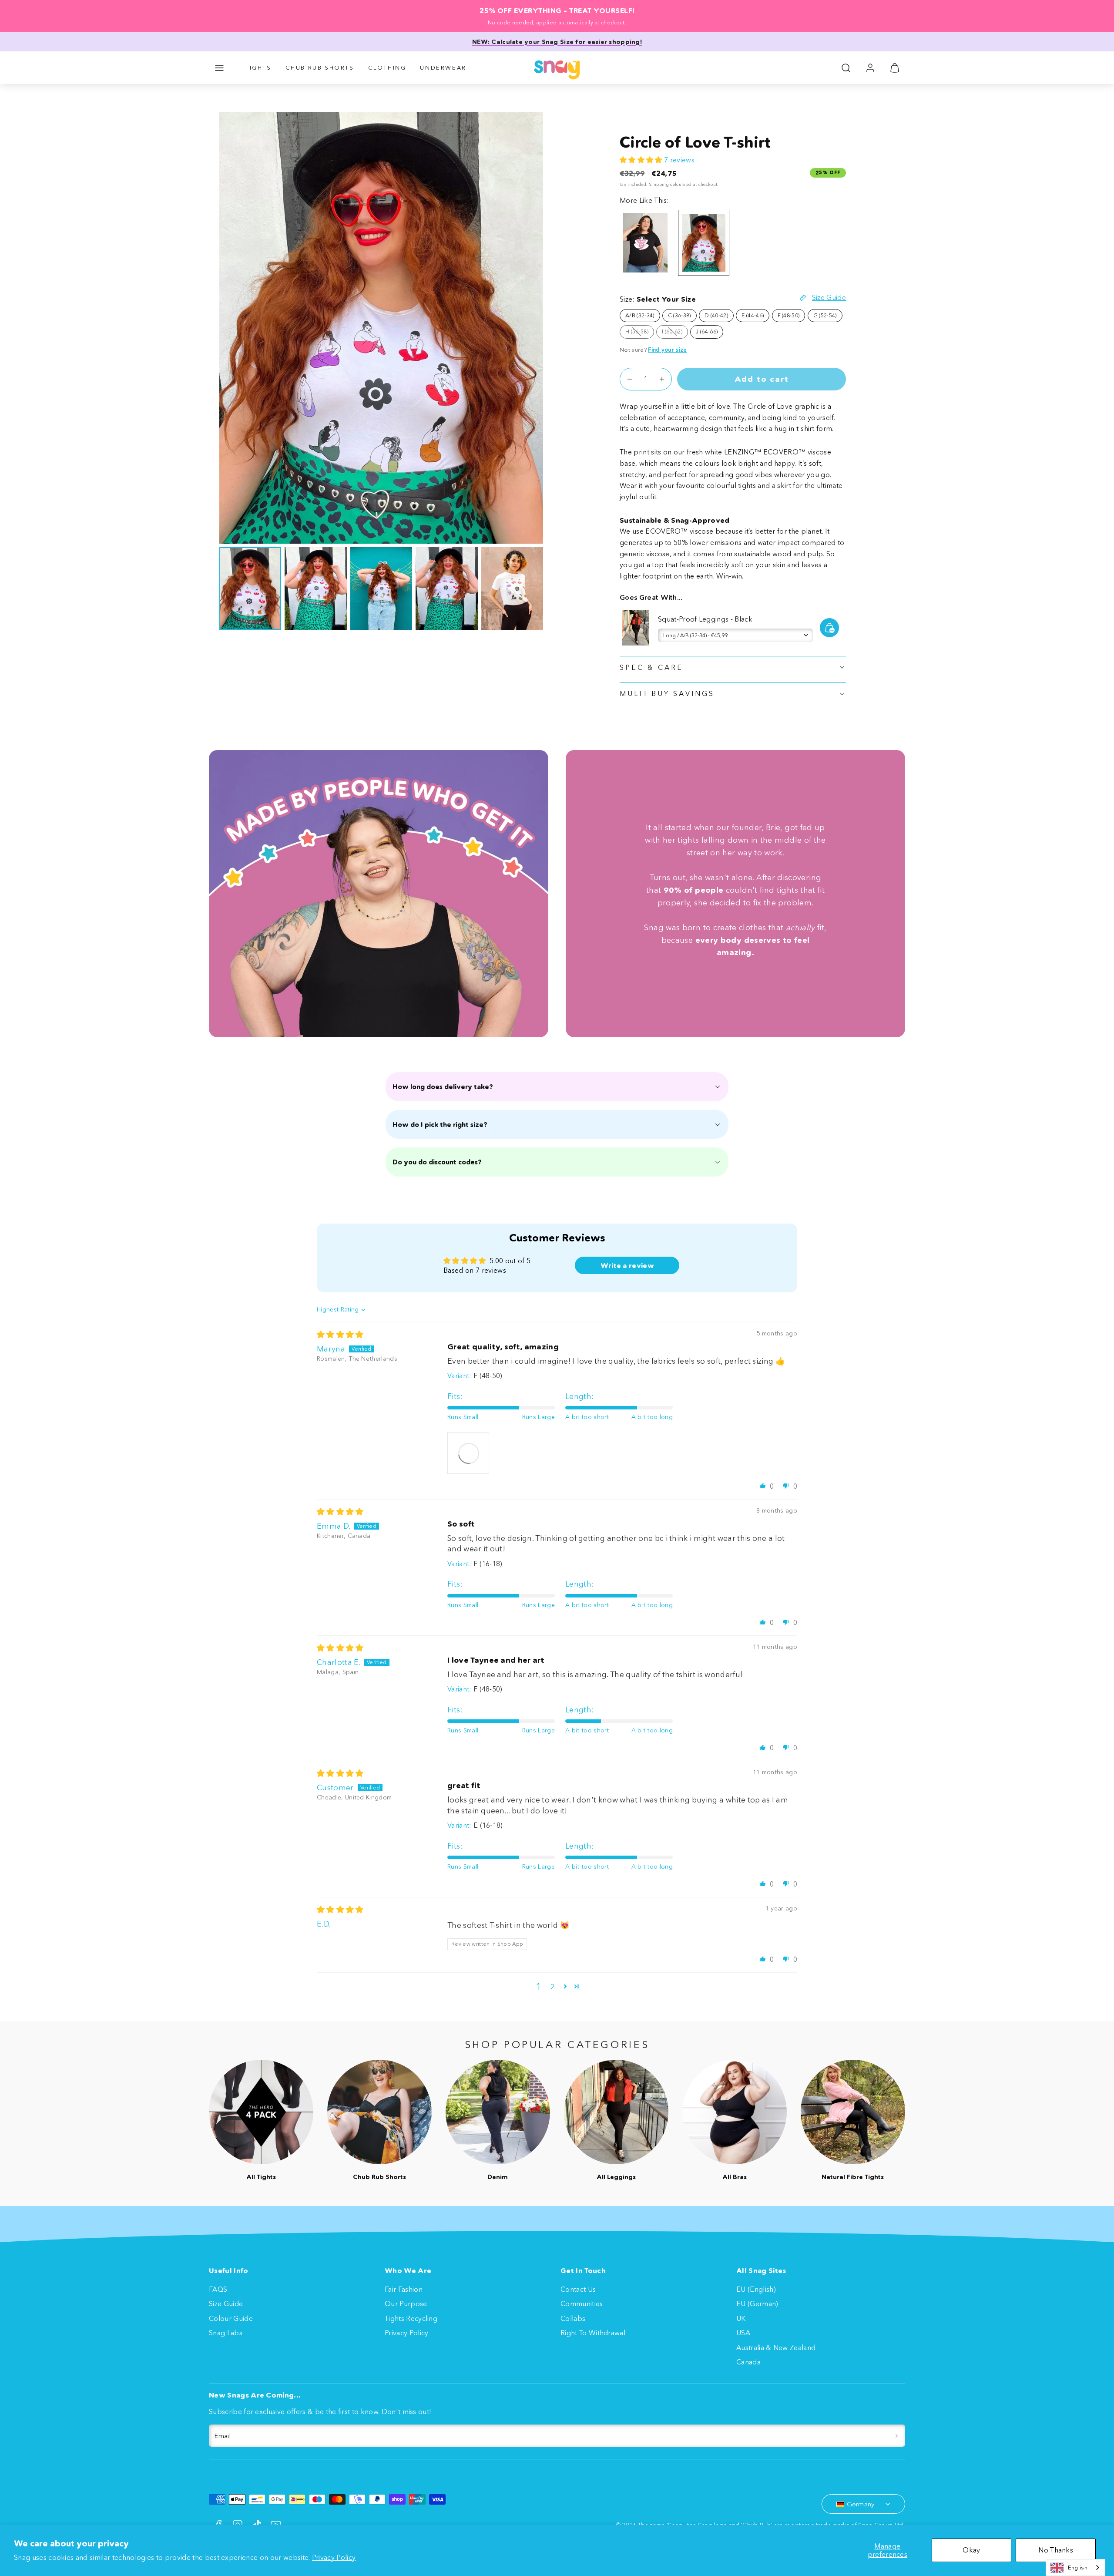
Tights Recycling (411, 2318)
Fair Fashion (404, 2289)
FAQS (218, 2289)
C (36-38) (679, 315)
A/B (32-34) (640, 315)
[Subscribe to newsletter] (897, 2436)
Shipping (659, 184)
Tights (258, 67)
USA (743, 2333)
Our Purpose (406, 2304)
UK (741, 2318)
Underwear (443, 67)
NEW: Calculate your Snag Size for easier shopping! (557, 42)
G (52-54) (825, 315)
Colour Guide (231, 2318)
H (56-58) (640, 333)
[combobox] (1075, 2568)
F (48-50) (789, 315)
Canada (748, 2362)
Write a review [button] (627, 1265)
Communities (582, 2304)
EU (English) (756, 2289)
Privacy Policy (334, 2557)
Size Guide (226, 2304)
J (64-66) (707, 331)
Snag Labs (226, 2333)
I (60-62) (675, 333)
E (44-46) (753, 315)
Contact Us (578, 2289)
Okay (971, 2550)
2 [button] (552, 1987)
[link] (870, 68)
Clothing (387, 67)
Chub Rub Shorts (320, 67)
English (1078, 2567)
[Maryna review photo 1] (468, 1453)
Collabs (573, 2318)
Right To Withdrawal (593, 2333)
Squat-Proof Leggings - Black (705, 619)
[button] (219, 68)
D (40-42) (716, 315)
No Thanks (1056, 2550)
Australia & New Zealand (776, 2347)
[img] (340, 1335)
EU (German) (757, 2304)
